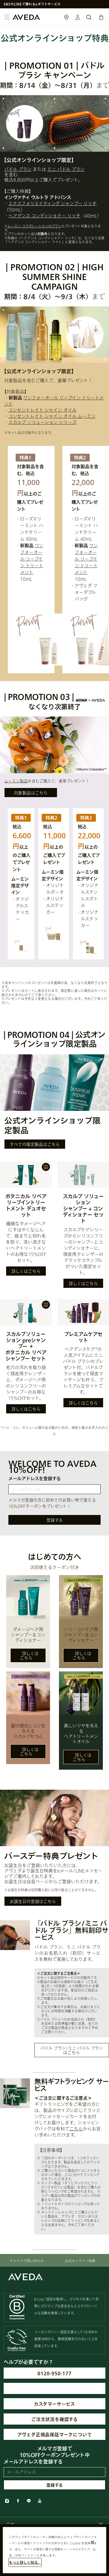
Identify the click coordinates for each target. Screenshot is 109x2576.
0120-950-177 (54, 2373)
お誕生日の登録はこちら (33, 1901)
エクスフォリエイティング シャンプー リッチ (53, 203)
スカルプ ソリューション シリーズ (42, 422)
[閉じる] (93, 2542)
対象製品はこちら (31, 793)
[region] (54, 2550)
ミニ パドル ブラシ (66, 169)
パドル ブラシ (18, 169)
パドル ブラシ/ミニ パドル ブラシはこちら (72, 2050)
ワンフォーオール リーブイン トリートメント (32, 559)
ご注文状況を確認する (54, 2419)
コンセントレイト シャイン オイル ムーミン (52, 416)
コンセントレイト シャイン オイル (42, 410)
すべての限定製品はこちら (35, 1144)
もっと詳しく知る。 (25, 2562)
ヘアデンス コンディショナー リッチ (44, 216)
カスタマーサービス (54, 2404)
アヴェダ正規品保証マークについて (55, 2434)
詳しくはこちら (26, 1271)
